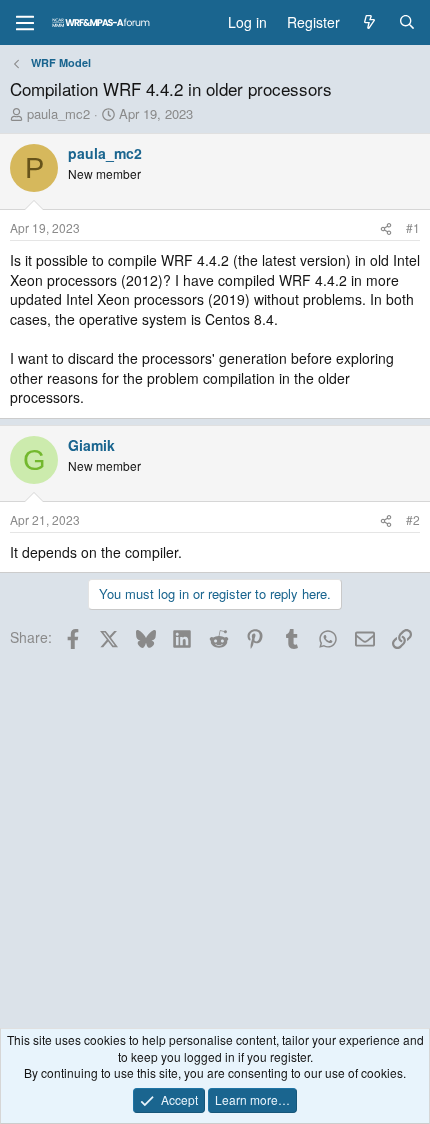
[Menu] (25, 23)
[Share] (386, 228)
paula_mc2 (58, 113)
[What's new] (369, 23)
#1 (413, 227)
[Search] (407, 23)
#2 (413, 519)
